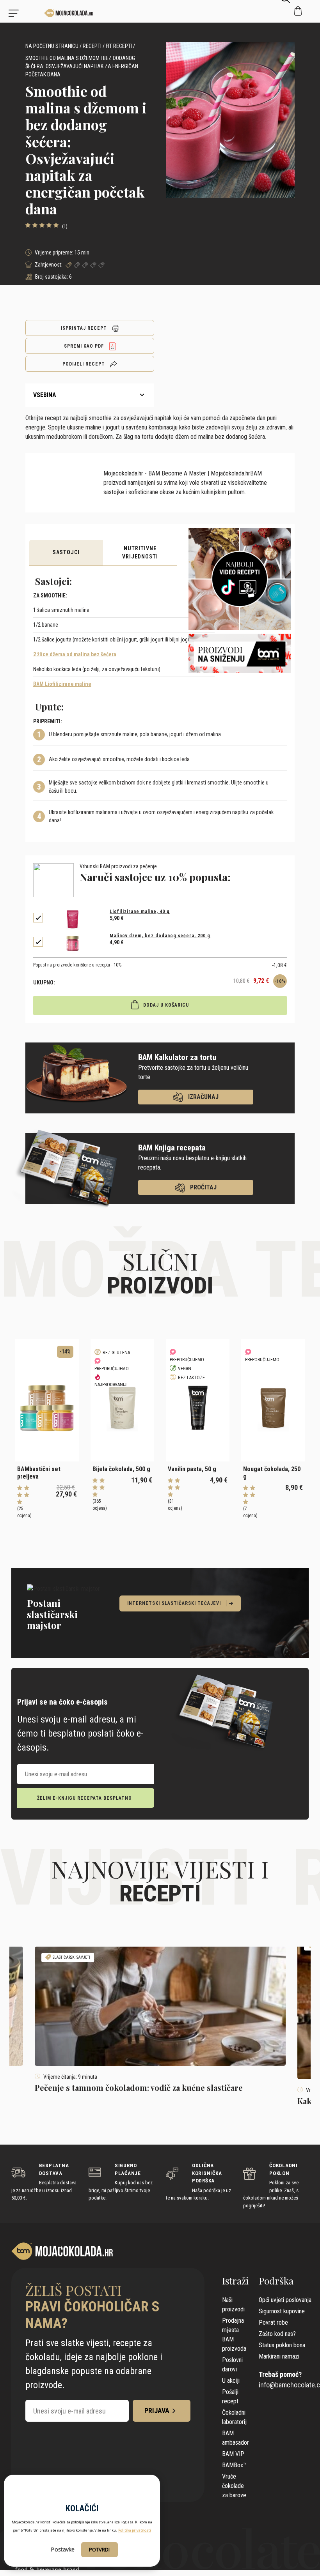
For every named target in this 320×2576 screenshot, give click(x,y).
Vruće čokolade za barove (234, 2486)
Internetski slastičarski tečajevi (174, 1603)
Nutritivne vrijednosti (140, 552)
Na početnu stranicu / (53, 46)
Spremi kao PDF (85, 346)
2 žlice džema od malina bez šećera (75, 654)
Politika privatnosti (135, 2530)
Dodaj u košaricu (165, 1005)
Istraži (235, 2281)
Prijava (157, 2411)
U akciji (231, 2381)
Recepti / (94, 46)
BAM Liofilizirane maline (62, 684)
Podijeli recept (84, 364)
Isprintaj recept (85, 328)
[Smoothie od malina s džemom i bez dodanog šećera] (47, 13)
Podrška (276, 2281)
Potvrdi (100, 2549)
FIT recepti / (120, 46)
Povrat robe (273, 2322)
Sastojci (66, 552)
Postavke (63, 2549)
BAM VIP (233, 2454)
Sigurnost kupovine (282, 2311)
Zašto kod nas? (277, 2334)
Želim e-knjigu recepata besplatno (84, 1798)
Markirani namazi (279, 2356)
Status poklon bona (282, 2345)
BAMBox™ (234, 2465)
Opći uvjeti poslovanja (285, 2300)
